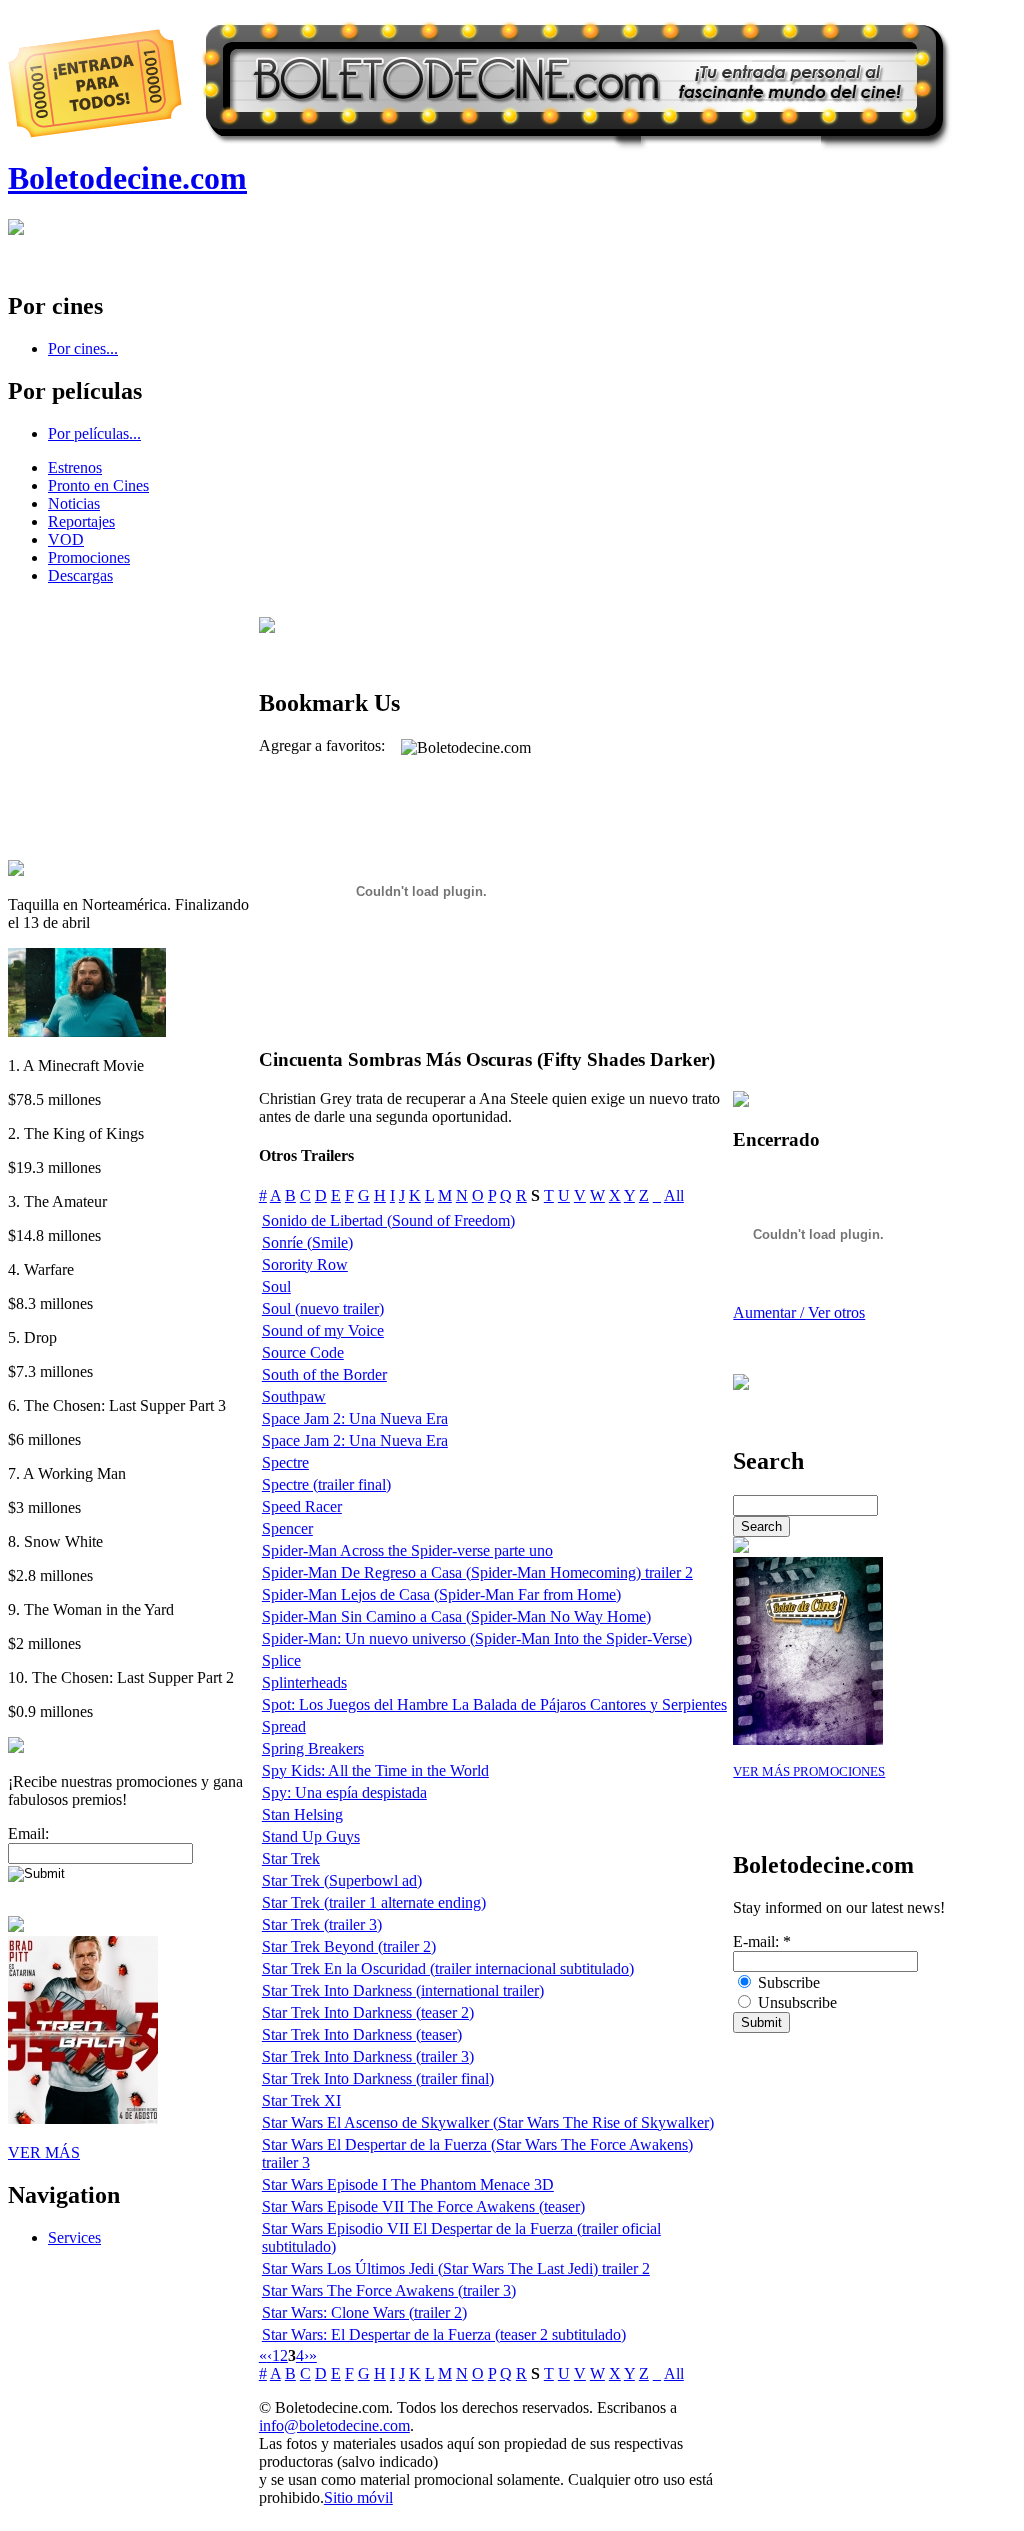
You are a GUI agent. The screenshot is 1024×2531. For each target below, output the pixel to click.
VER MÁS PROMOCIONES (809, 1772)
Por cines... (83, 348)
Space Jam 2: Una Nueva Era (355, 1418)
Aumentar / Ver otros (799, 1312)
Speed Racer (302, 1506)
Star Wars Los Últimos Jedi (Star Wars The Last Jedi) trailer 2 (456, 2268)
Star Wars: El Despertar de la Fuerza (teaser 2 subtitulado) (444, 2334)
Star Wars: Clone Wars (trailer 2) (364, 2312)
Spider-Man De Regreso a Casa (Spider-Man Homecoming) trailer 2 (477, 1572)
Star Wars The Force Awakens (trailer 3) (389, 2290)
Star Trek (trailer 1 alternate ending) (374, 1902)
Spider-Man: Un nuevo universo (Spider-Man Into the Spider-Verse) (477, 1638)
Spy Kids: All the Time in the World (375, 1770)
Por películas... (94, 433)
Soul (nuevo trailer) (323, 1308)
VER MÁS (44, 2152)
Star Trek (291, 1858)
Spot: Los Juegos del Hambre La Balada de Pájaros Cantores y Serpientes (494, 1704)
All (674, 1195)
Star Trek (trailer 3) (322, 1924)
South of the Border (324, 1374)
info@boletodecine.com (334, 2425)
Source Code (303, 1352)
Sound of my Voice (323, 1330)
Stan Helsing (302, 1814)
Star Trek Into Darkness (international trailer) (403, 1990)
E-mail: (762, 1941)
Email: (28, 1833)
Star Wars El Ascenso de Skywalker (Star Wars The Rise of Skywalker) (488, 2122)
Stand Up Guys (311, 1836)
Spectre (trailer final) (326, 1484)
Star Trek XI (301, 2100)
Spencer (287, 1528)
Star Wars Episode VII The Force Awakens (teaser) (423, 2206)
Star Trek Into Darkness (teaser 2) (368, 2012)
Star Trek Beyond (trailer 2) (349, 1946)
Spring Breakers (313, 1748)
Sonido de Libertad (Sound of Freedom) (388, 1220)
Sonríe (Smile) (307, 1242)
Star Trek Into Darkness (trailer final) (378, 2078)
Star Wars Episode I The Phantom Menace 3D (408, 2184)
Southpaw (294, 1396)
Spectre (285, 1462)
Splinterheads (304, 1682)
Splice (281, 1660)
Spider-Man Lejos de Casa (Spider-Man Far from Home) (441, 1594)
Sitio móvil (358, 2497)
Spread (284, 1726)
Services (74, 2237)
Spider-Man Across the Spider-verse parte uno (407, 1550)
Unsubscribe (795, 2002)
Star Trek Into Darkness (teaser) (362, 2034)
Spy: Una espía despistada (344, 1792)
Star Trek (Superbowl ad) (342, 1880)
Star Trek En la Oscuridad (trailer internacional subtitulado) (448, 1968)
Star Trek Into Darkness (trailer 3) (368, 2056)
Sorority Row (305, 1264)
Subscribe (787, 1982)
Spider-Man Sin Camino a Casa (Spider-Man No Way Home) (456, 1616)
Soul (276, 1286)
